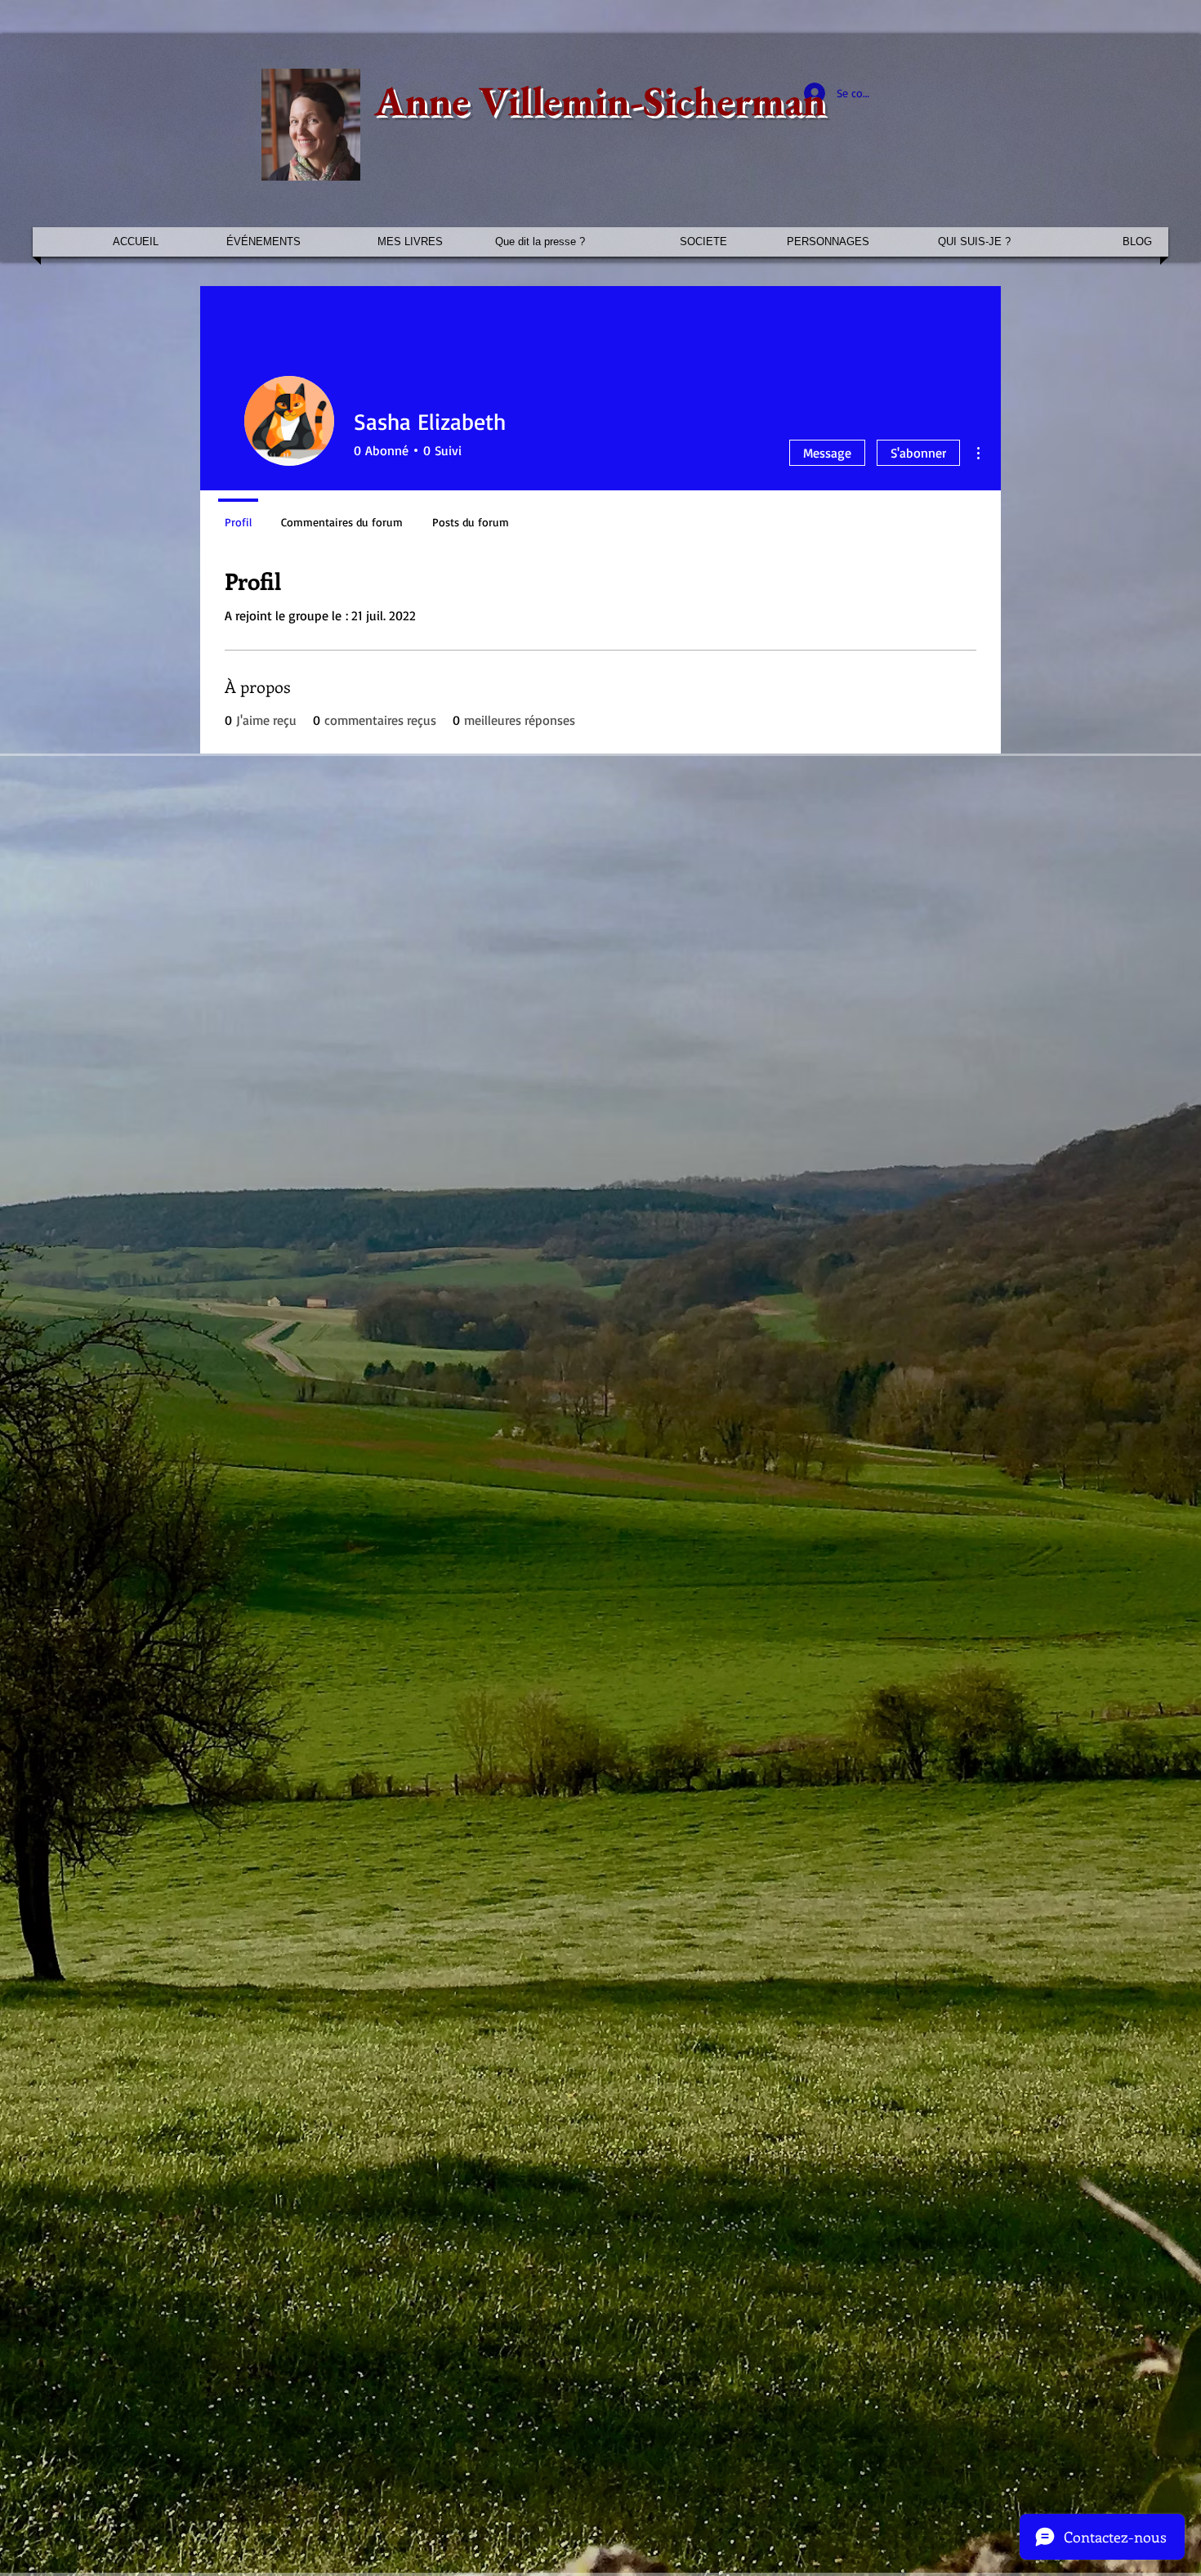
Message (827, 453)
